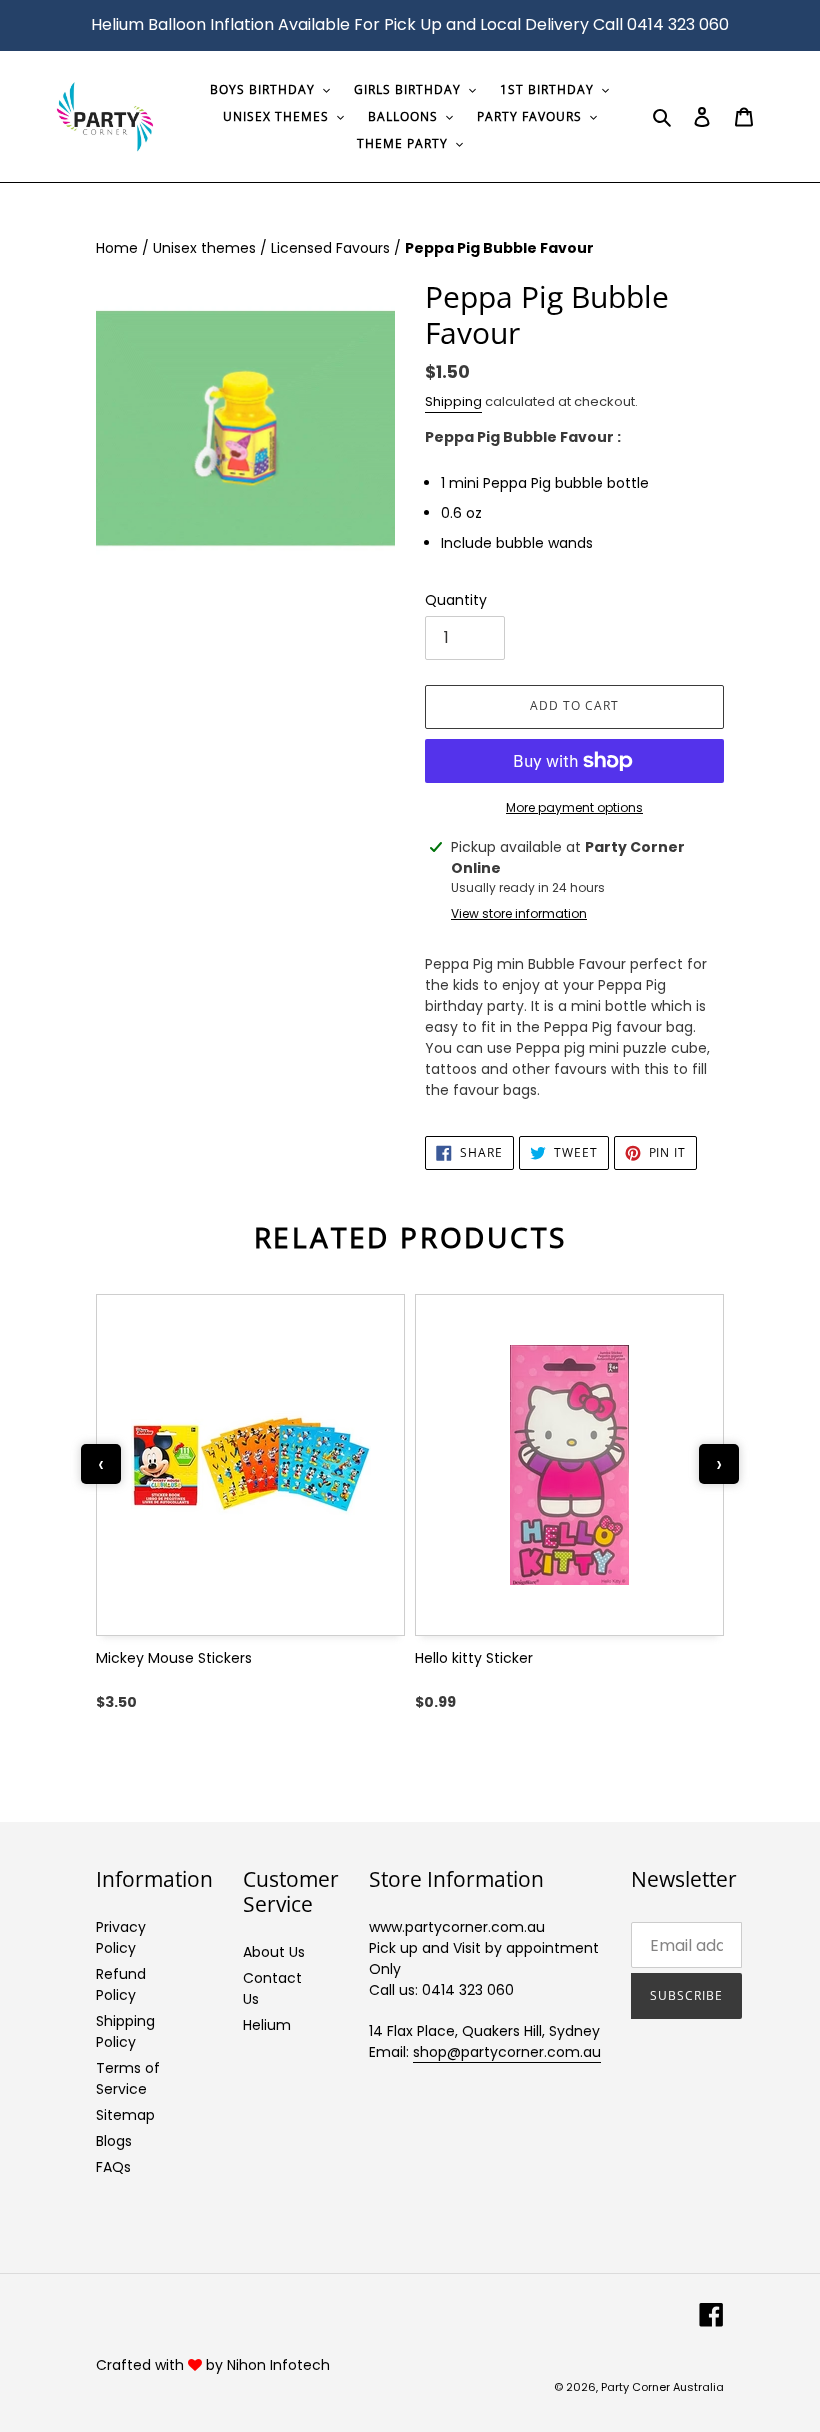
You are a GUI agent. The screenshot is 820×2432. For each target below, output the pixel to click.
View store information (519, 913)
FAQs (113, 2167)
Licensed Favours (332, 248)
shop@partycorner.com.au (507, 2052)
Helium (267, 2025)
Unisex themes (206, 248)
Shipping (453, 401)
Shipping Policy (125, 2031)
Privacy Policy (121, 1937)
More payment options (574, 807)
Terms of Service (128, 2078)
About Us (274, 1952)
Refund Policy (121, 1984)
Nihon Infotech (278, 2365)
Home (119, 248)
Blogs (114, 2141)
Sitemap (125, 2115)
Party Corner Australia (662, 2387)
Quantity (456, 600)
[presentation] (101, 1464)
